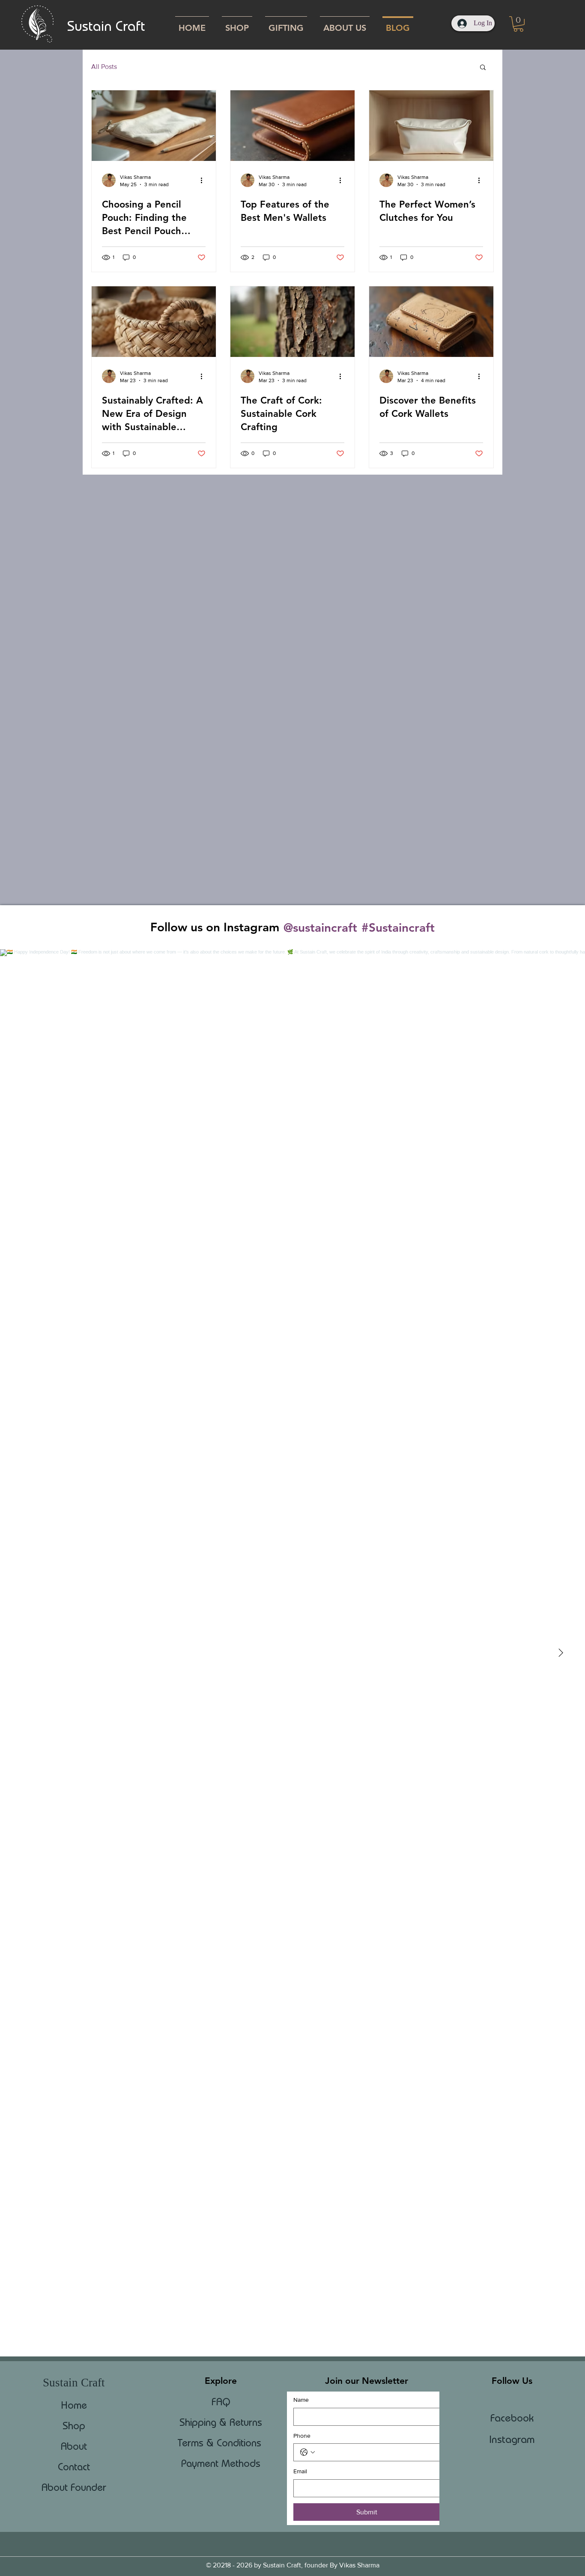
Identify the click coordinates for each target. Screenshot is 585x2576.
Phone (302, 2436)
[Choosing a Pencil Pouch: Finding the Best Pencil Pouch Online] (154, 126)
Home (74, 2405)
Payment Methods (221, 2463)
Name (301, 2400)
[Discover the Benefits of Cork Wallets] (431, 322)
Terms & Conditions (221, 2443)
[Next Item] (561, 1653)
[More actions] (204, 180)
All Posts (104, 67)
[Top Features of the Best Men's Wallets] (292, 126)
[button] (518, 24)
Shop (74, 2426)
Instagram (512, 2439)
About (74, 2446)
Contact (74, 2467)
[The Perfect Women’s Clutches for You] (431, 126)
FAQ (221, 2402)
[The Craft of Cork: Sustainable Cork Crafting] (292, 322)
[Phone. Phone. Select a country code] (307, 2452)
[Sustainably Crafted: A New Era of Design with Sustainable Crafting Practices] (154, 322)
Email (300, 2471)
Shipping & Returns (221, 2422)
